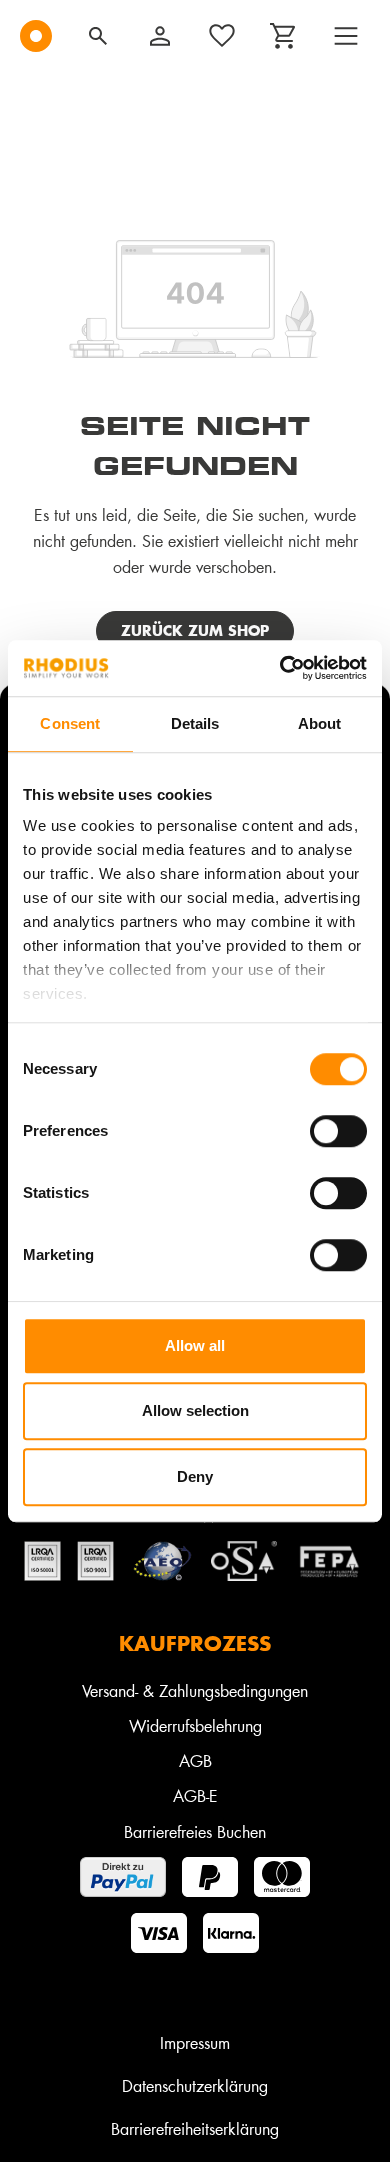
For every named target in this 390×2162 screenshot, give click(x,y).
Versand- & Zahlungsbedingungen (195, 1690)
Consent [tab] (70, 723)
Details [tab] (195, 723)
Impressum (195, 2042)
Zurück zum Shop (195, 630)
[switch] (338, 1131)
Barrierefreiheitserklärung (195, 2128)
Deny (195, 1476)
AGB (195, 1760)
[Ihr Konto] (160, 36)
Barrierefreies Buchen (195, 1831)
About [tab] (320, 723)
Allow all (195, 1345)
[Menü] (346, 36)
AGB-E (195, 1795)
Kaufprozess (195, 1643)
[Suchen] (98, 36)
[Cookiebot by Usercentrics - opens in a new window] (280, 668)
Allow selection (195, 1410)
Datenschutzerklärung (195, 2085)
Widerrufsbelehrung (195, 1725)
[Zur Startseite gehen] (36, 36)
